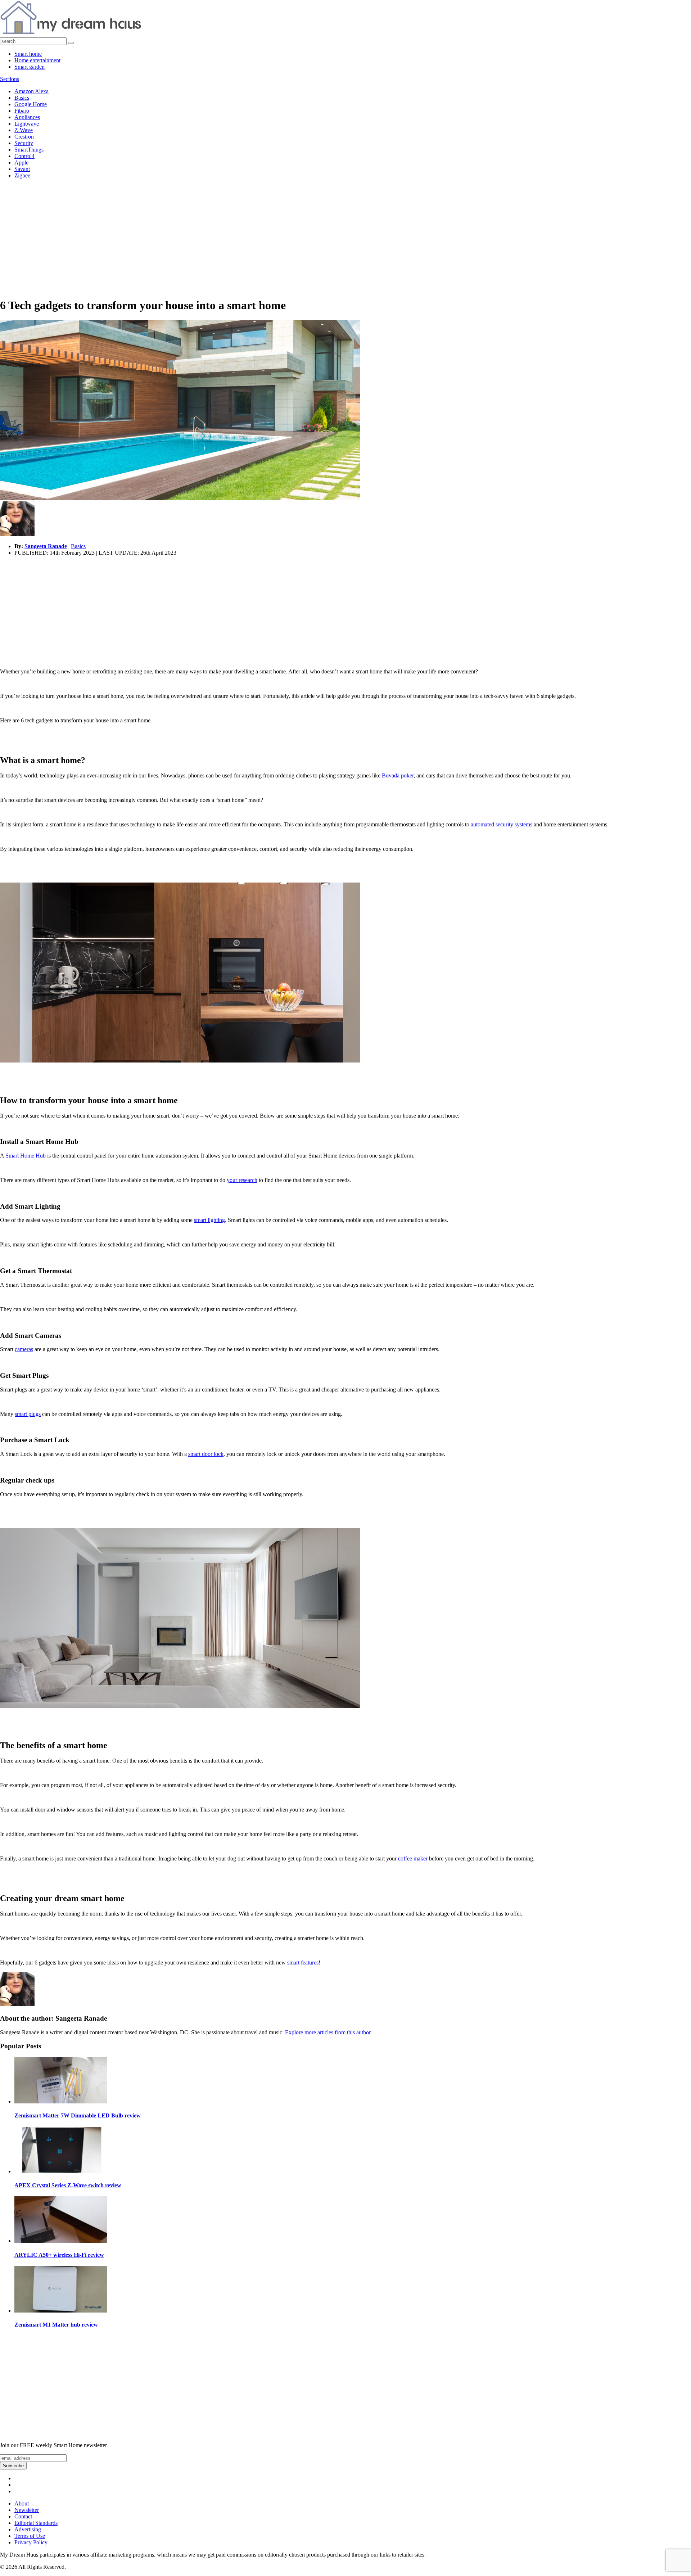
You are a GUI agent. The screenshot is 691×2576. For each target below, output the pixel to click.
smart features (303, 1963)
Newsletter (27, 2510)
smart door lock (206, 1454)
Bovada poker (398, 775)
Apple (21, 163)
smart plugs (28, 1414)
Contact (23, 2516)
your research (242, 1180)
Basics (22, 98)
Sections (10, 79)
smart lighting (209, 1220)
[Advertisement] (345, 241)
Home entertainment (37, 60)
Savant (22, 169)
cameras (24, 1349)
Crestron (24, 137)
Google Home (31, 104)
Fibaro (22, 111)
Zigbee (22, 175)
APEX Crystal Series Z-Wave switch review (68, 2185)
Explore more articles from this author (328, 2032)
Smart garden (30, 67)
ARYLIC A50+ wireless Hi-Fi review (59, 2255)
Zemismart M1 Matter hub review (56, 2325)
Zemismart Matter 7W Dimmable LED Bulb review (78, 2115)
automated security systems (502, 824)
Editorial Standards (36, 2523)
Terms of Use (30, 2536)
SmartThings (29, 150)
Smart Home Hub (26, 1156)
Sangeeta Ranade (46, 546)
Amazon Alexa (31, 91)
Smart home (28, 54)
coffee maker (413, 1858)
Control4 (24, 156)
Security (24, 143)
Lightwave (27, 124)
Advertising (28, 2529)
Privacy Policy (31, 2542)
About (22, 2503)
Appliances (27, 117)
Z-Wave (24, 130)
